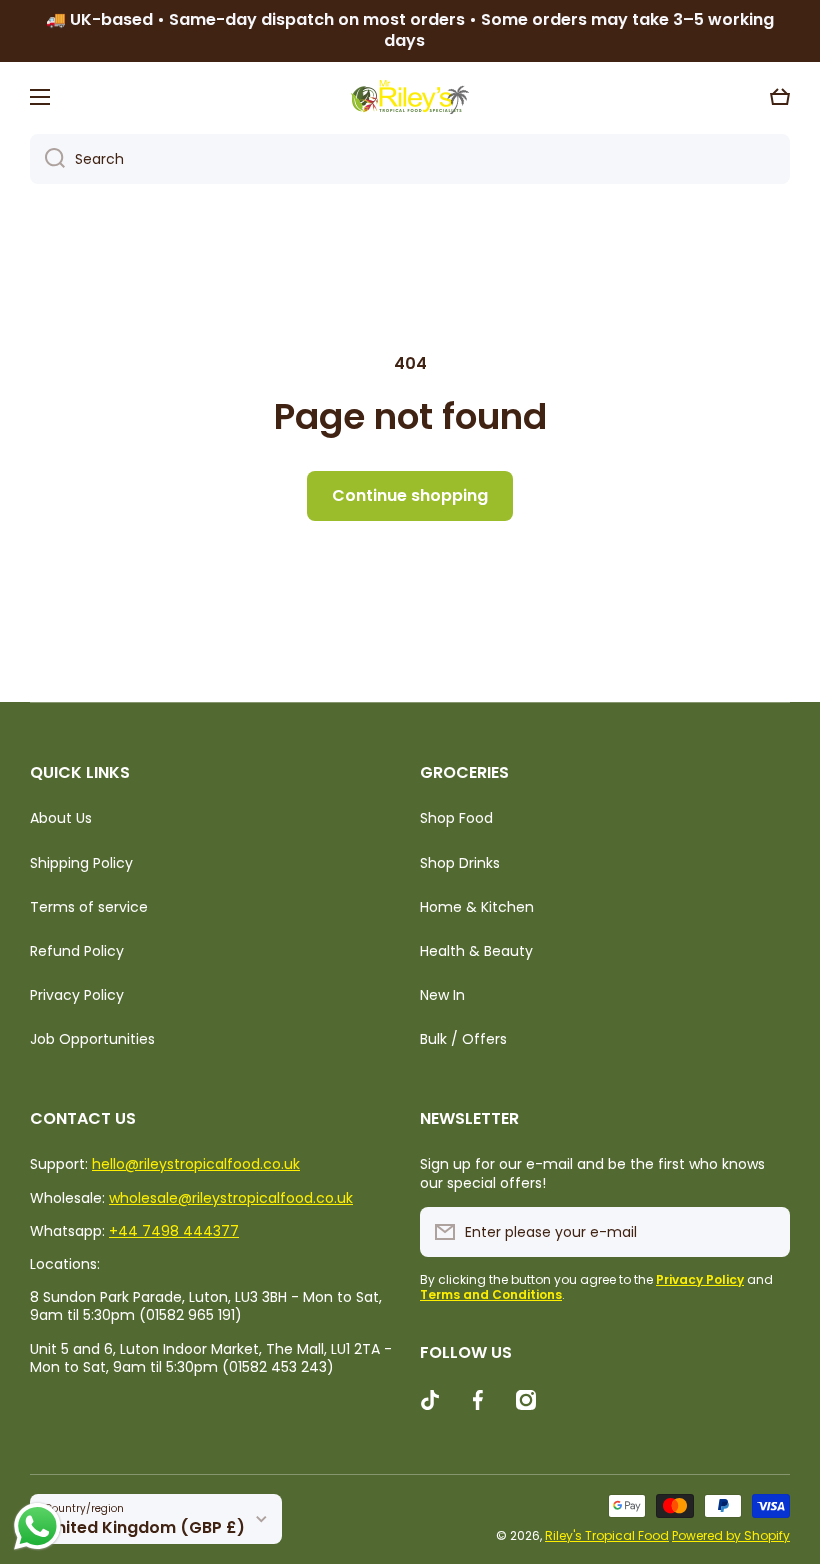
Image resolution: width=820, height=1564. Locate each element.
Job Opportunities (92, 1038)
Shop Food (456, 818)
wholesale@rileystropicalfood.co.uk (231, 1198)
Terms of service (89, 907)
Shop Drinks (460, 863)
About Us (61, 818)
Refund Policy (77, 951)
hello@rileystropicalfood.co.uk (196, 1164)
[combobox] (410, 159)
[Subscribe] (765, 1232)
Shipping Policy (81, 863)
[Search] (47, 159)
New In (442, 995)
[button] (780, 97)
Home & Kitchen (477, 907)
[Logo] (410, 97)
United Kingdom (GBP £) (145, 1527)
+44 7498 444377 (174, 1231)
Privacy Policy (77, 995)
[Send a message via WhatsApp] (37, 1526)
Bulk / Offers (463, 1038)
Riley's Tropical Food (607, 1535)
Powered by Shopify (731, 1535)
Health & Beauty (476, 951)
